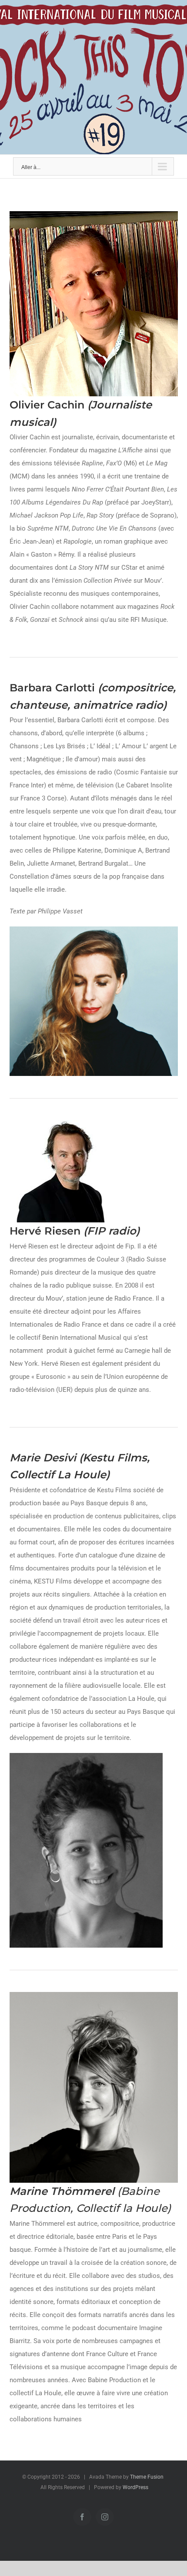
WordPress (135, 2487)
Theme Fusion (147, 2477)
